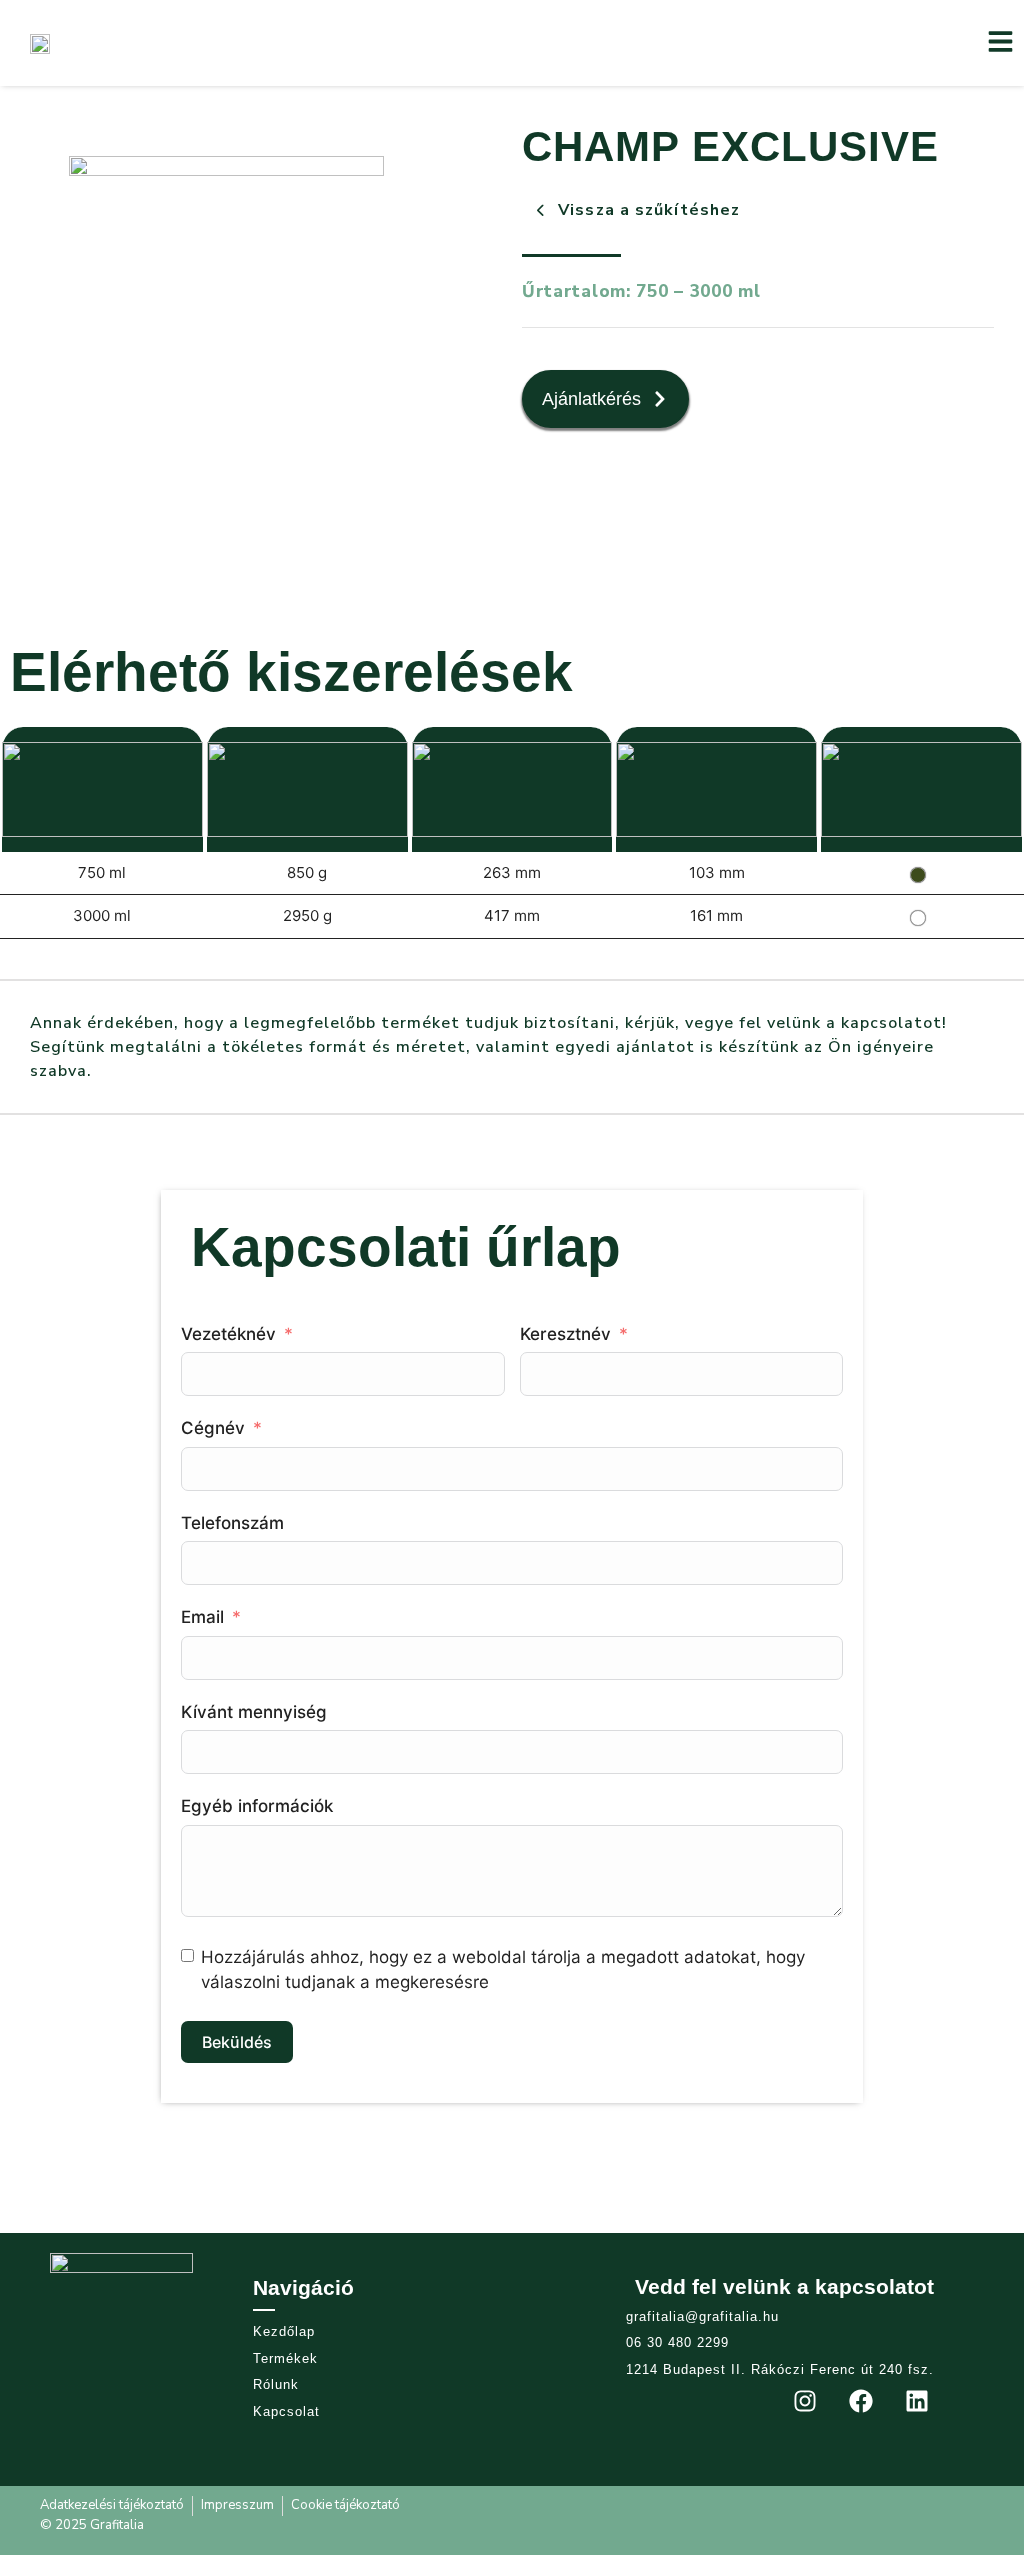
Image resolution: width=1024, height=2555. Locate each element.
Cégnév (213, 1428)
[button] (1000, 43)
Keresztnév (568, 1334)
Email (202, 1617)
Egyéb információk (257, 1806)
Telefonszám (232, 1523)
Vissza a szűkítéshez (649, 210)
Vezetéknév (231, 1334)
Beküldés (237, 2042)
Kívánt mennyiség (254, 1712)
